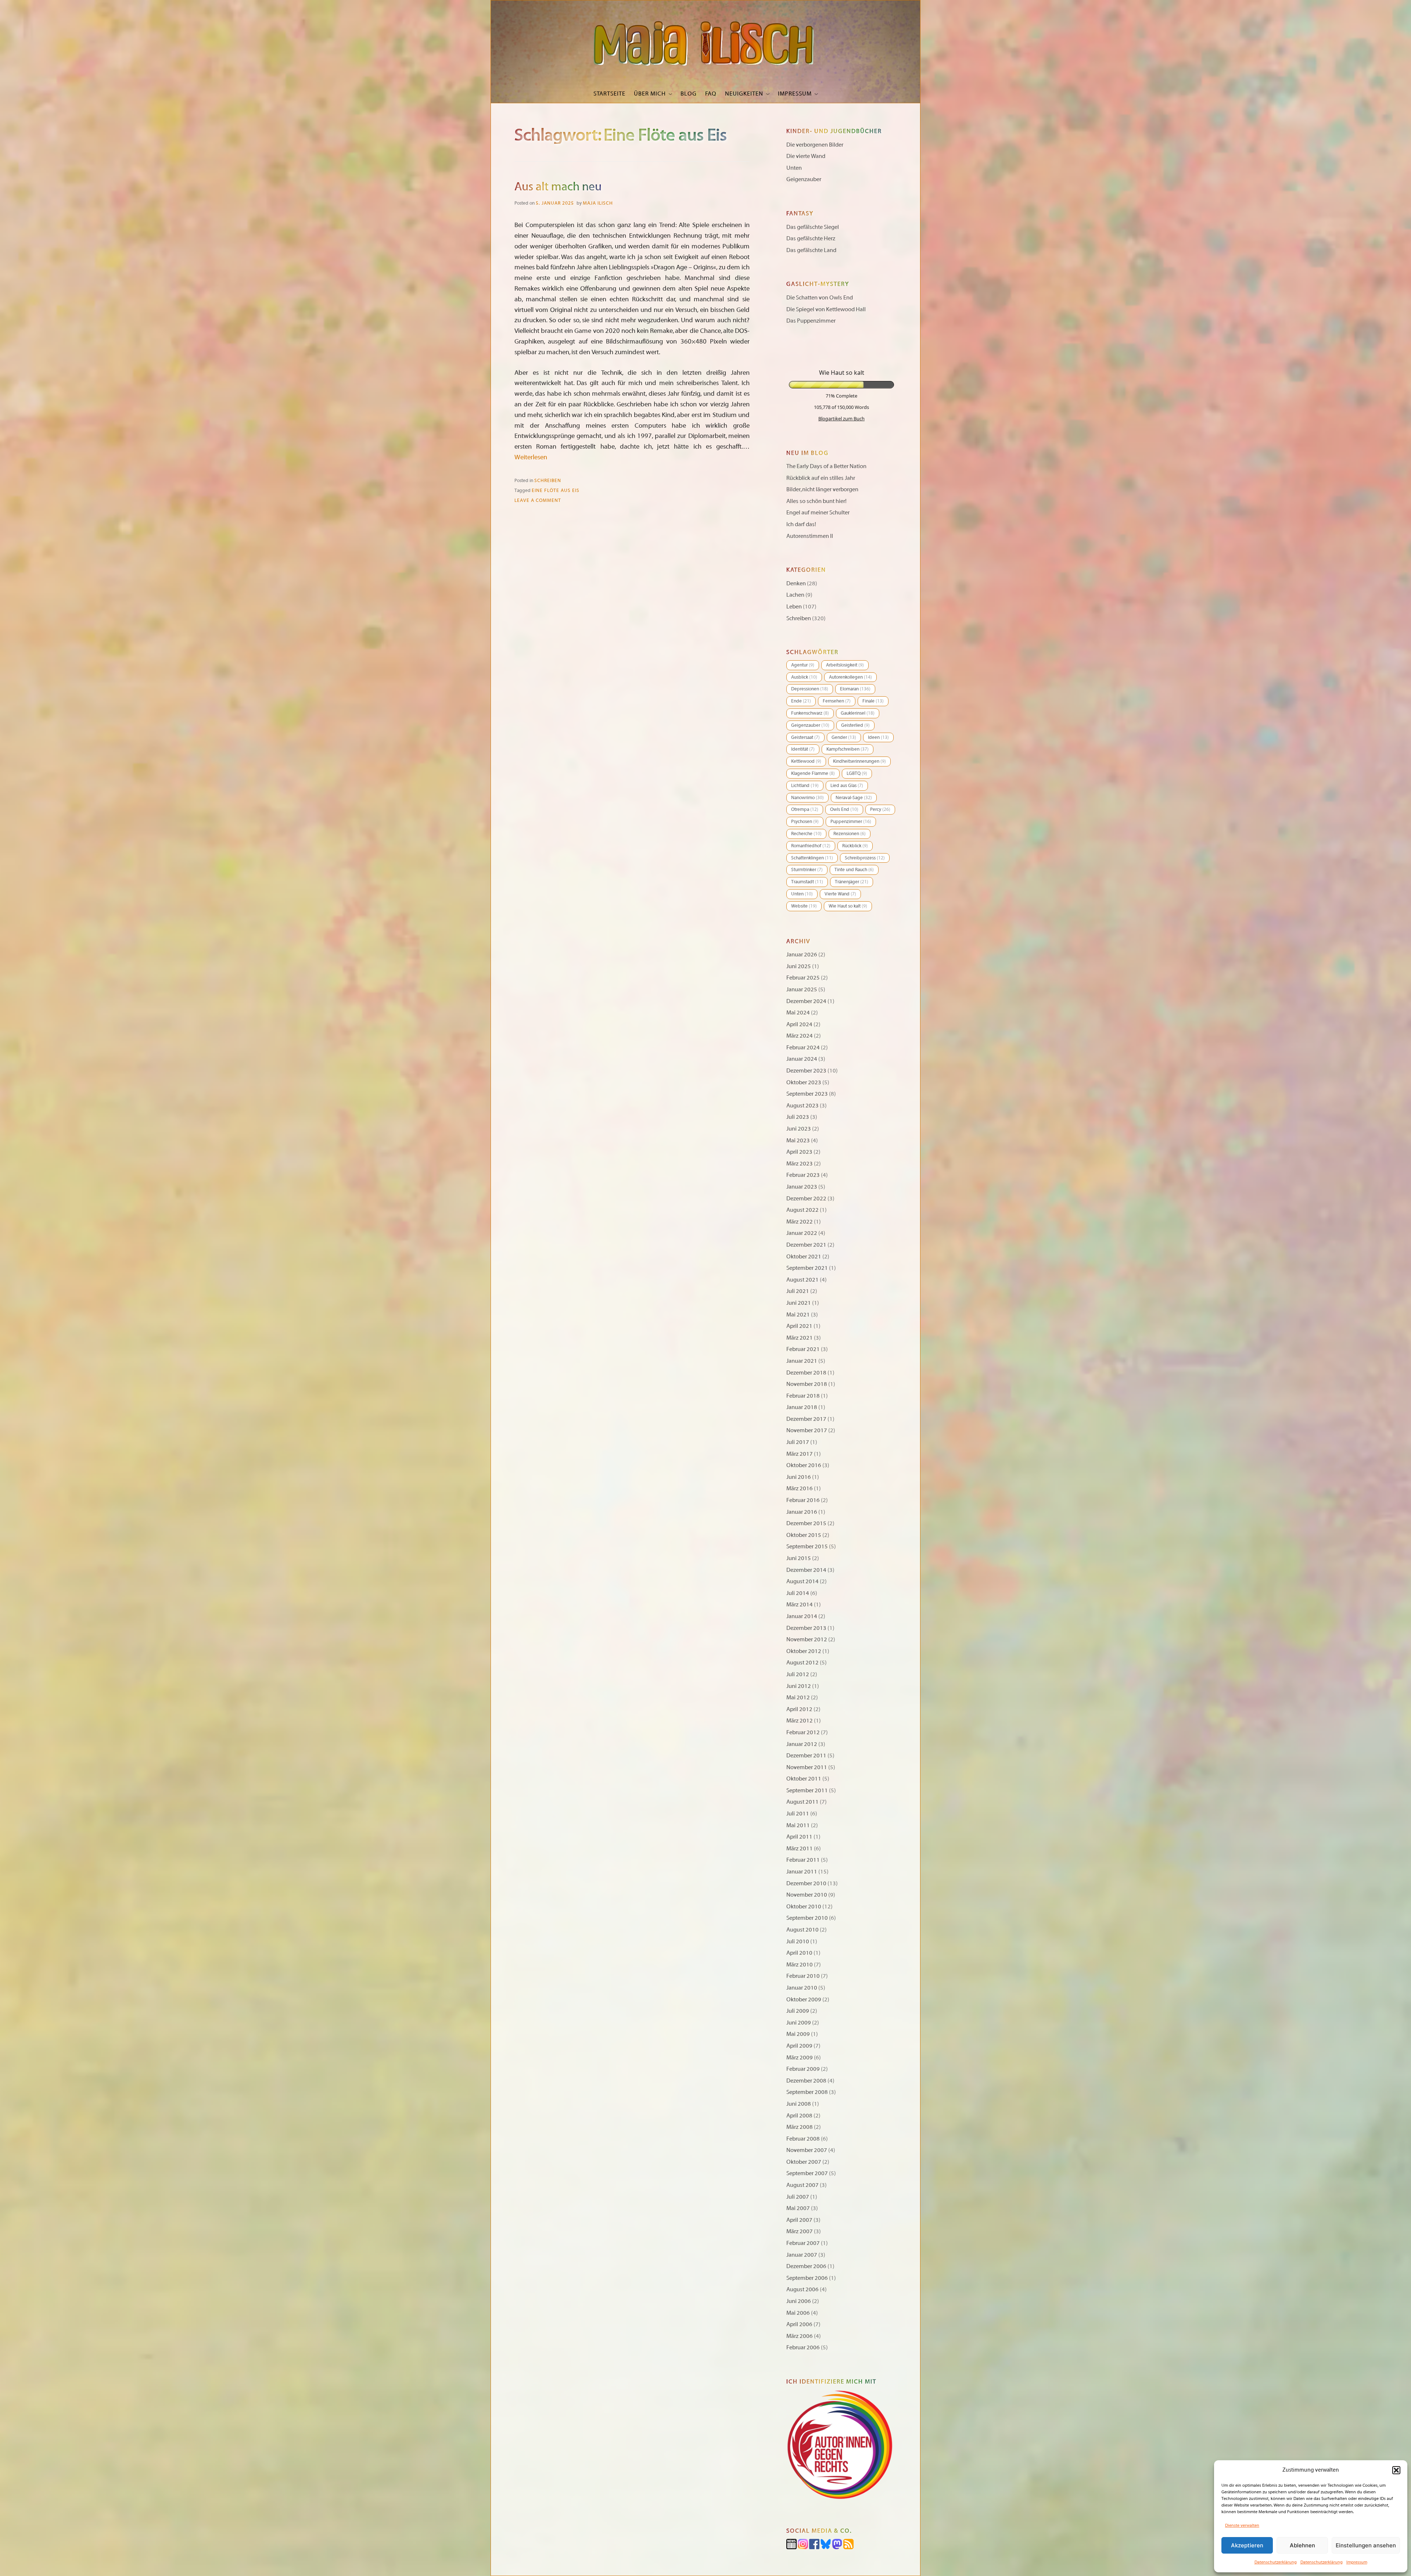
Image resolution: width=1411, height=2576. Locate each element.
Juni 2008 (799, 2104)
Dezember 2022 (806, 1199)
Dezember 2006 (806, 2266)
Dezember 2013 (806, 1628)
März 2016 (800, 1488)
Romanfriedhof (811, 846)
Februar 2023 (803, 1175)
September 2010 (807, 1918)
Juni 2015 (799, 1558)
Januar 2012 (802, 1744)
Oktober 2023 (804, 1082)
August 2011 (803, 1802)
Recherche (806, 834)
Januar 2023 (802, 1187)
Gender (844, 737)
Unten (794, 168)
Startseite (609, 94)
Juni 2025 (799, 966)
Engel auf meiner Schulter (818, 513)
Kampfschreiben (848, 749)
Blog (689, 94)
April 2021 (799, 1326)
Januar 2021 (802, 1361)
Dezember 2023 (806, 1071)
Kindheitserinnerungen (859, 761)
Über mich (650, 94)
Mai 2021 (798, 1315)
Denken (796, 583)
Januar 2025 (802, 989)
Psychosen (805, 822)
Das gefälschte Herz (811, 238)
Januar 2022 (802, 1233)
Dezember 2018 (806, 1373)
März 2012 (800, 1721)
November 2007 (807, 2150)
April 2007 (799, 2220)
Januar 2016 (802, 1512)
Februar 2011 (803, 1860)
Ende (801, 701)
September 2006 (807, 2278)
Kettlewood (806, 761)
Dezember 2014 (806, 1570)
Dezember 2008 (806, 2081)
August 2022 (803, 1210)
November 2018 (807, 1384)
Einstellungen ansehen (1366, 2545)
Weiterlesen (531, 457)
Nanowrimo (807, 798)
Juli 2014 (798, 1593)
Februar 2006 (803, 2347)
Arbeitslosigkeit (845, 665)
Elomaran (855, 689)
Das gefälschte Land (811, 250)
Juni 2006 (799, 2301)
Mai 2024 (798, 1013)
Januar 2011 (802, 1872)
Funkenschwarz (810, 713)
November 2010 (807, 1895)
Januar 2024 (802, 1059)
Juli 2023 (798, 1117)
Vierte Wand (840, 894)
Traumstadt (807, 882)
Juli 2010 (798, 1941)
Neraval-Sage (854, 798)
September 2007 (807, 2173)
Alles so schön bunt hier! (816, 501)
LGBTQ (857, 773)
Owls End (844, 809)
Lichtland (805, 786)
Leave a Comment (538, 500)
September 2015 (807, 1546)
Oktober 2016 (804, 1465)
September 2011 (807, 1790)
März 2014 (800, 1605)
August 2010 (803, 1930)
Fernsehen (837, 701)
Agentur (803, 665)
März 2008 (800, 2127)
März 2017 (800, 1454)
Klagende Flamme (813, 773)
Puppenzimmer (851, 822)
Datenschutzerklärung (1276, 2562)
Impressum (1357, 2562)
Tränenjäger (852, 882)
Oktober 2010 (804, 1907)
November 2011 (807, 1767)
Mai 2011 (798, 1825)
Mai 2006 (798, 2313)
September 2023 (807, 1094)
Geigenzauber (804, 179)
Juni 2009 (799, 2023)
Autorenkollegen (850, 677)
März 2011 (800, 1849)
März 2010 (800, 1965)
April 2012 (799, 1709)
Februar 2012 (803, 1732)
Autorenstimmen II (810, 536)
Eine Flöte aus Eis (556, 491)
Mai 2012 (798, 1697)
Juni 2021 (799, 1303)
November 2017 (807, 1430)
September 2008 (807, 2092)
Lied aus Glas (847, 786)
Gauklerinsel (858, 713)
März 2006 (800, 2336)
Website (804, 906)
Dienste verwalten (1242, 2525)
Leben (794, 607)
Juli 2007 (798, 2197)
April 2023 (799, 1152)
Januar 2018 (802, 1407)
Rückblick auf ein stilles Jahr (821, 478)
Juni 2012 (799, 1686)
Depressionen (810, 689)
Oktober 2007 (804, 2162)
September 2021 (807, 1268)
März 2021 (800, 1338)
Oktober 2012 (804, 1651)
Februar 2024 (803, 1048)
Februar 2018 (803, 1396)
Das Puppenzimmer (811, 321)
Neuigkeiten (744, 94)
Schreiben (548, 481)
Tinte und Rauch (854, 870)
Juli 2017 (798, 1442)
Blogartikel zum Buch (841, 418)
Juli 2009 (798, 2011)
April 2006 (799, 2324)
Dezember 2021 (806, 1245)
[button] (1396, 2470)
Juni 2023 (799, 1129)
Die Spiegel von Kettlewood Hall (826, 309)
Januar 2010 (802, 1988)
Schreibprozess (865, 858)
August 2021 (803, 1280)
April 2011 (799, 1837)
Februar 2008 (803, 2139)
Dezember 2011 (806, 1756)
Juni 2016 (799, 1477)
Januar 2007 (802, 2255)
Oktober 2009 (804, 2000)
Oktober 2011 (804, 1779)
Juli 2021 (798, 1291)
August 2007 (803, 2185)
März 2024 (800, 1036)
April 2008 (799, 2116)
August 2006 (803, 2289)
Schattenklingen (812, 858)
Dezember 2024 (806, 1001)
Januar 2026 (802, 955)
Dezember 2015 (806, 1523)
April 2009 (799, 2046)
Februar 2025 (803, 978)
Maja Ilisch (598, 203)
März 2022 (800, 1222)
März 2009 (800, 2058)
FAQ (711, 94)
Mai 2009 (798, 2034)
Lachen (795, 595)
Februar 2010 (803, 1976)
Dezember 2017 (806, 1419)
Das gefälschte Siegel (813, 227)
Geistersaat (805, 737)
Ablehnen (1302, 2545)
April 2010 (799, 1953)
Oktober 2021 (804, 1257)
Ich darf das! (801, 524)
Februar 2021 (803, 1349)
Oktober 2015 (804, 1535)
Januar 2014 (802, 1616)
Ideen (878, 737)
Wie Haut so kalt (848, 906)
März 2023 (800, 1164)
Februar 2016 (803, 1500)
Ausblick (804, 677)
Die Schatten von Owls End (820, 298)
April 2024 (799, 1024)
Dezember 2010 (806, 1883)
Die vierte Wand (806, 156)
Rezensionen (850, 834)
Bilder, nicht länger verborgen (822, 489)
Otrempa (805, 809)
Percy (880, 809)
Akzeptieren (1247, 2545)
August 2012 (803, 1663)
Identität (803, 749)
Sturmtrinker (807, 870)
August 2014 (803, 1581)
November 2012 (807, 1639)
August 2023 (803, 1106)
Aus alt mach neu (558, 187)
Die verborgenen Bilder (815, 145)
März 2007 (800, 2231)
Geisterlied (855, 725)
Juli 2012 (798, 1674)
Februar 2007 (803, 2243)
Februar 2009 (803, 2069)
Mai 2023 (798, 1140)
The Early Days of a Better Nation (826, 466)
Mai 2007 (798, 2208)
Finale (873, 701)
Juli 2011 (798, 1814)
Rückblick (855, 846)
